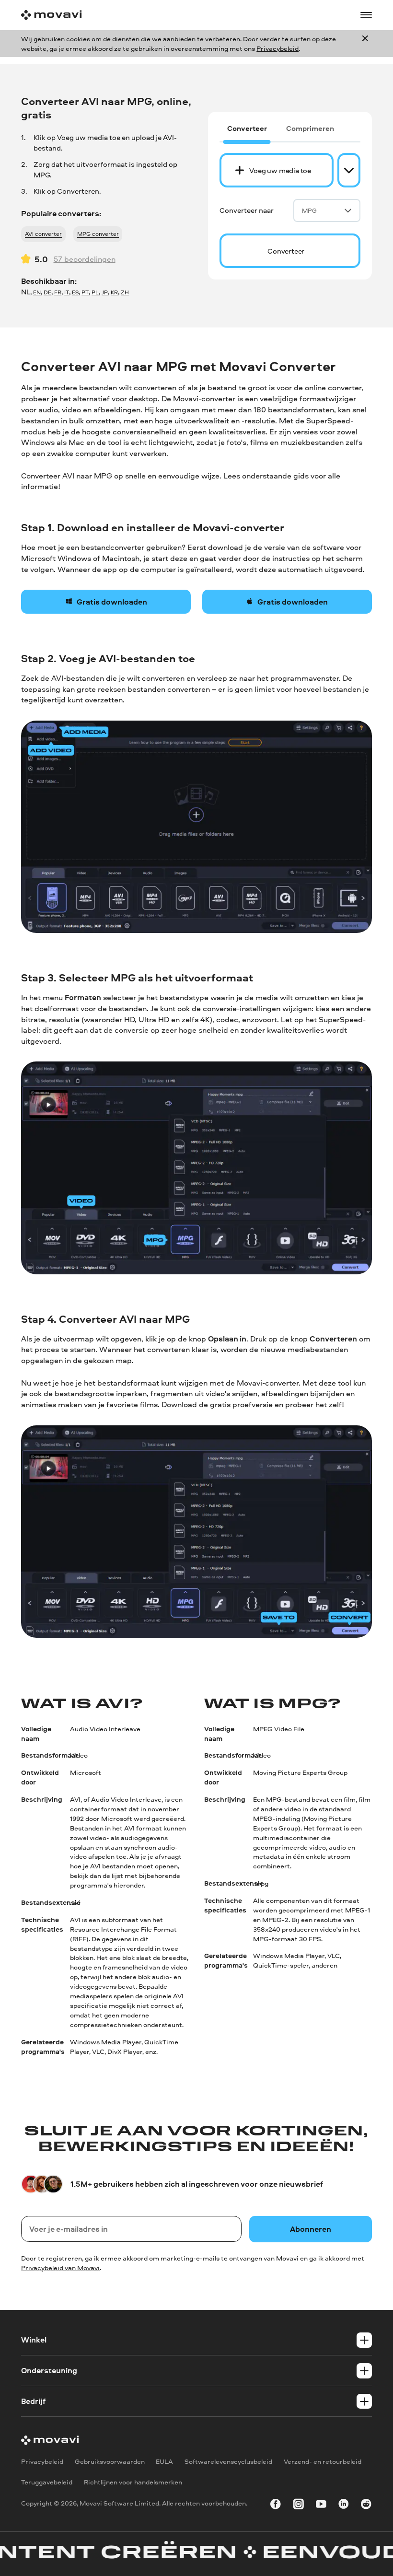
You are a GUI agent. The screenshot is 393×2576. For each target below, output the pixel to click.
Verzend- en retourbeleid (323, 2461)
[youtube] (321, 2506)
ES (75, 292)
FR (58, 292)
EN (37, 292)
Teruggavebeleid (47, 2482)
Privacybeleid (277, 48)
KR (114, 292)
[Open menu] (366, 15)
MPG (309, 210)
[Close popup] (365, 44)
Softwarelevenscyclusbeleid (228, 2461)
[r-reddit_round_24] (366, 2506)
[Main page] (51, 15)
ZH (125, 292)
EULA (164, 2461)
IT (67, 292)
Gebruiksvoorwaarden (110, 2461)
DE (47, 292)
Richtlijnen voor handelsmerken (133, 2482)
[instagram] (299, 2506)
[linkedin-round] (344, 2506)
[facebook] (276, 2506)
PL (95, 292)
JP (105, 292)
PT (85, 292)
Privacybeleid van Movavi (60, 2267)
